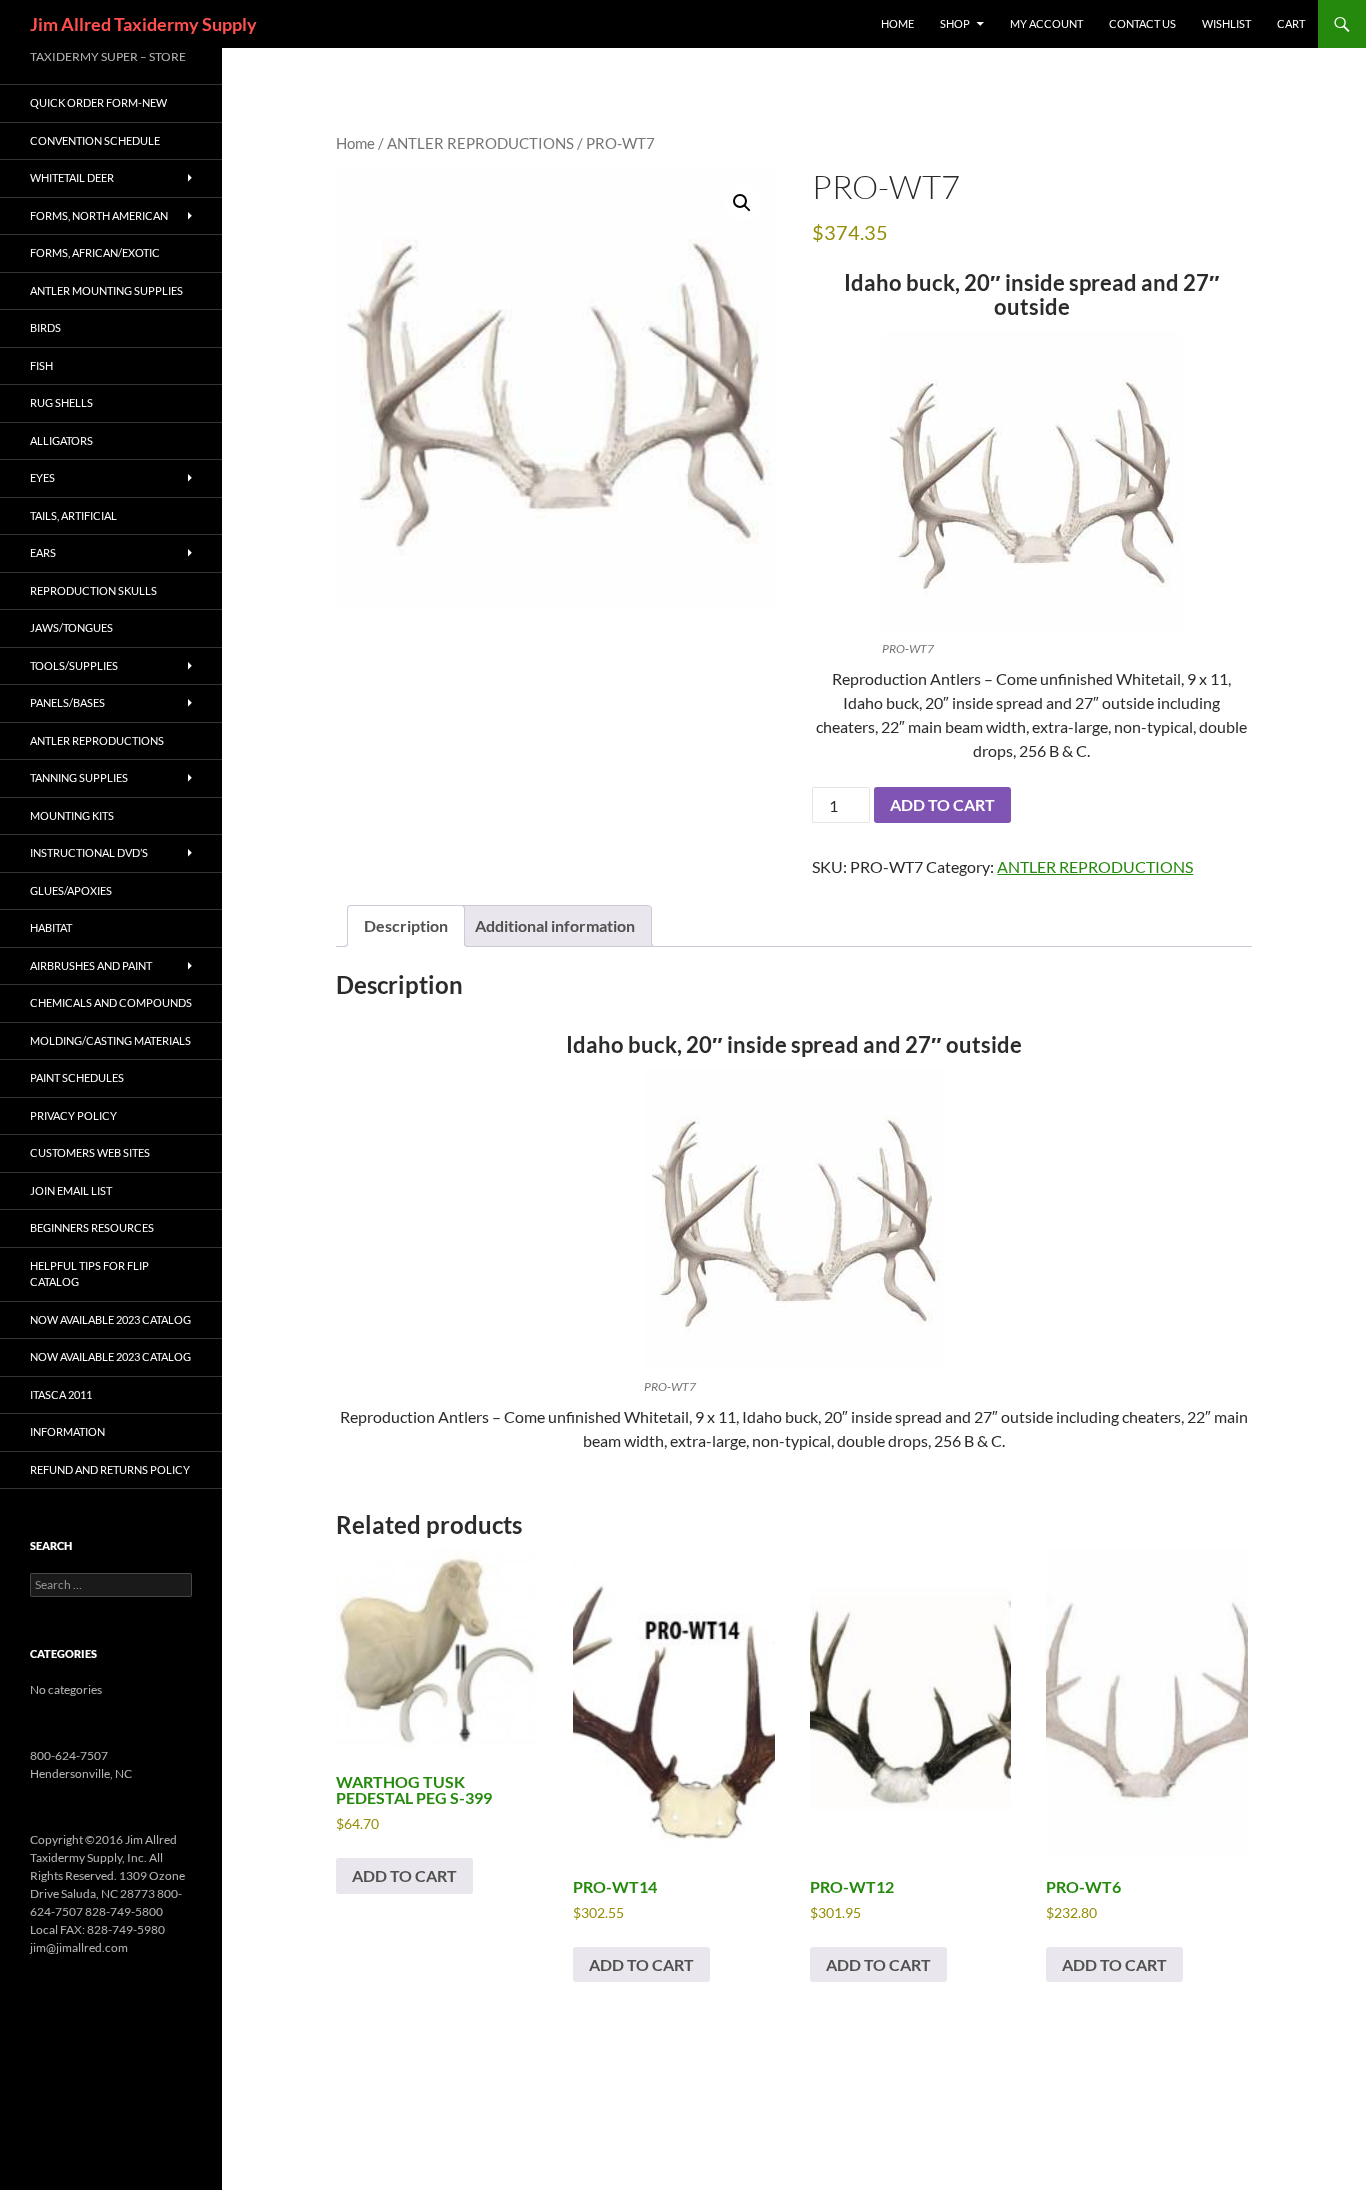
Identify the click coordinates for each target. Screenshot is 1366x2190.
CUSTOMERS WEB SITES (90, 1152)
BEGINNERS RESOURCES (92, 1227)
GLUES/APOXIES (71, 890)
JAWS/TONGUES (71, 627)
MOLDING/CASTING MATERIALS (110, 1040)
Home (355, 143)
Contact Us (1142, 23)
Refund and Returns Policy (110, 1469)
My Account (1046, 23)
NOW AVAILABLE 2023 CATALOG (110, 1319)
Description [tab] (406, 925)
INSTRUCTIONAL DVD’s (89, 852)
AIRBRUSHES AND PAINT (91, 965)
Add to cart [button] (404, 1875)
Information (67, 1431)
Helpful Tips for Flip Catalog (89, 1274)
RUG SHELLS (61, 402)
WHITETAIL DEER (72, 177)
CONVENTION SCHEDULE (95, 140)
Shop (955, 23)
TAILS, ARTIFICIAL (73, 515)
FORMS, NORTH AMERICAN (99, 215)
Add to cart (942, 804)
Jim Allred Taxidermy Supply (143, 24)
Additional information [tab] (555, 925)
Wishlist (1226, 23)
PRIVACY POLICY (73, 1115)
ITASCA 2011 (61, 1394)
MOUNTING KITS (72, 815)
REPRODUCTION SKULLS (93, 590)
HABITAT (51, 927)
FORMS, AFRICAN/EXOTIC (95, 252)
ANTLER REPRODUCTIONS (480, 143)
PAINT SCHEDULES (77, 1077)
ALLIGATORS (61, 440)
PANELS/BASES (67, 702)
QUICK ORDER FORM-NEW (98, 102)
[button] (742, 203)
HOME (897, 23)
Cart (1291, 23)
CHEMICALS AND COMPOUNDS (111, 1002)
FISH (41, 365)
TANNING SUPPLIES (79, 777)
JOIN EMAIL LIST (71, 1190)
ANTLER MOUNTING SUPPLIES (106, 290)
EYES (42, 477)
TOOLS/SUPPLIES (74, 665)
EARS (43, 552)
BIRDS (45, 327)
